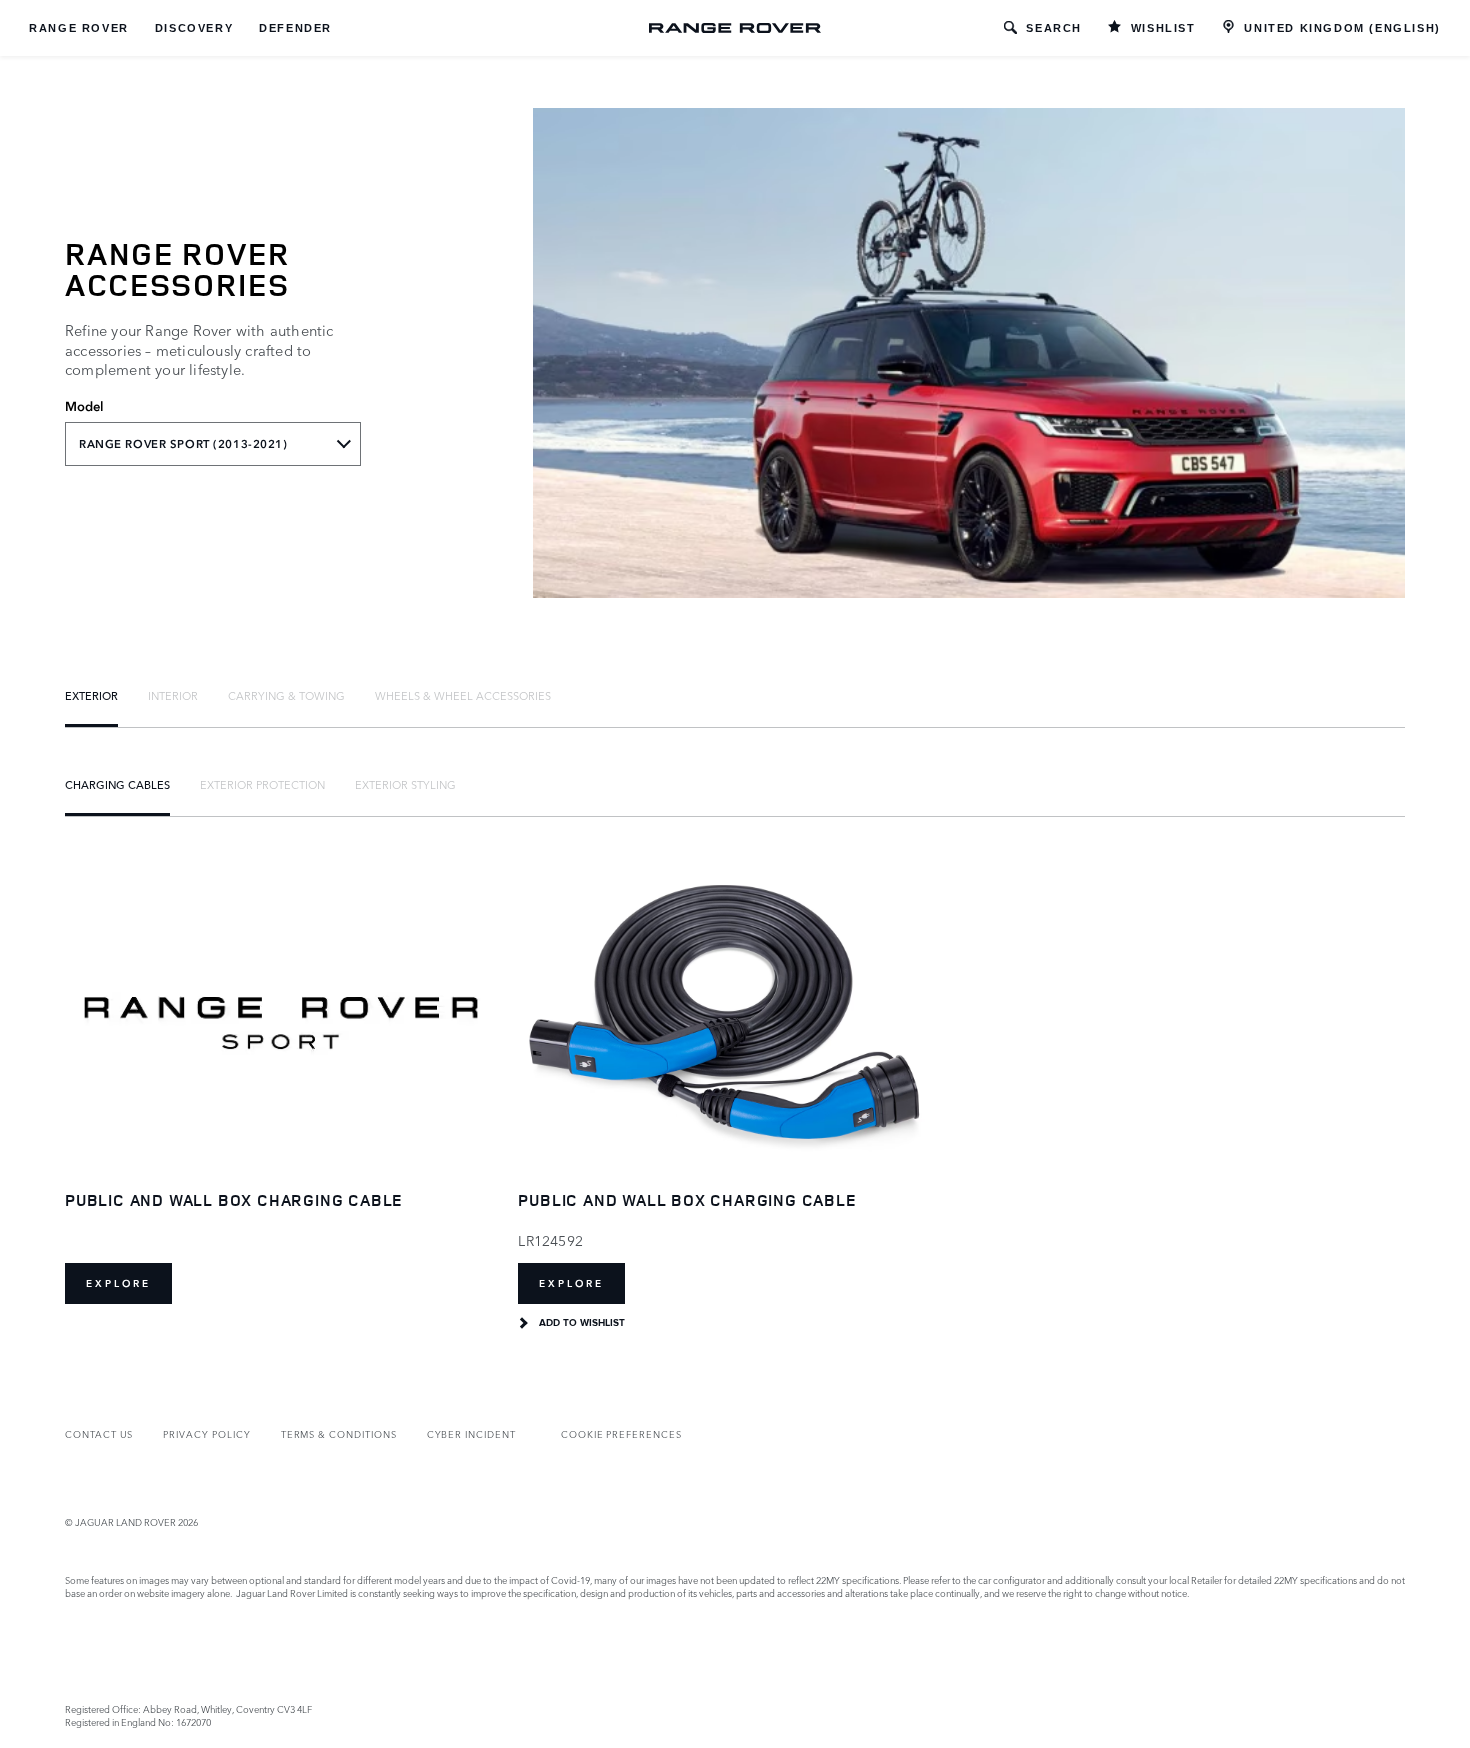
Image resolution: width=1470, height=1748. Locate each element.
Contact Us (99, 1433)
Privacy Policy (206, 1433)
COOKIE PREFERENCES (621, 1433)
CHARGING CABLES (117, 784)
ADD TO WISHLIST (582, 1323)
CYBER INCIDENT (471, 1433)
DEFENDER (295, 28)
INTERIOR (173, 695)
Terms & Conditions (339, 1433)
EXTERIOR (91, 695)
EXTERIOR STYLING (405, 784)
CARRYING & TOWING (286, 695)
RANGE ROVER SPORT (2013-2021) (183, 444)
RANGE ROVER (79, 28)
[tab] (91, 695)
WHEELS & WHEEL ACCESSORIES (463, 695)
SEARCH (1054, 28)
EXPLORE (118, 1283)
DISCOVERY (194, 28)
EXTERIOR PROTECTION (262, 784)
